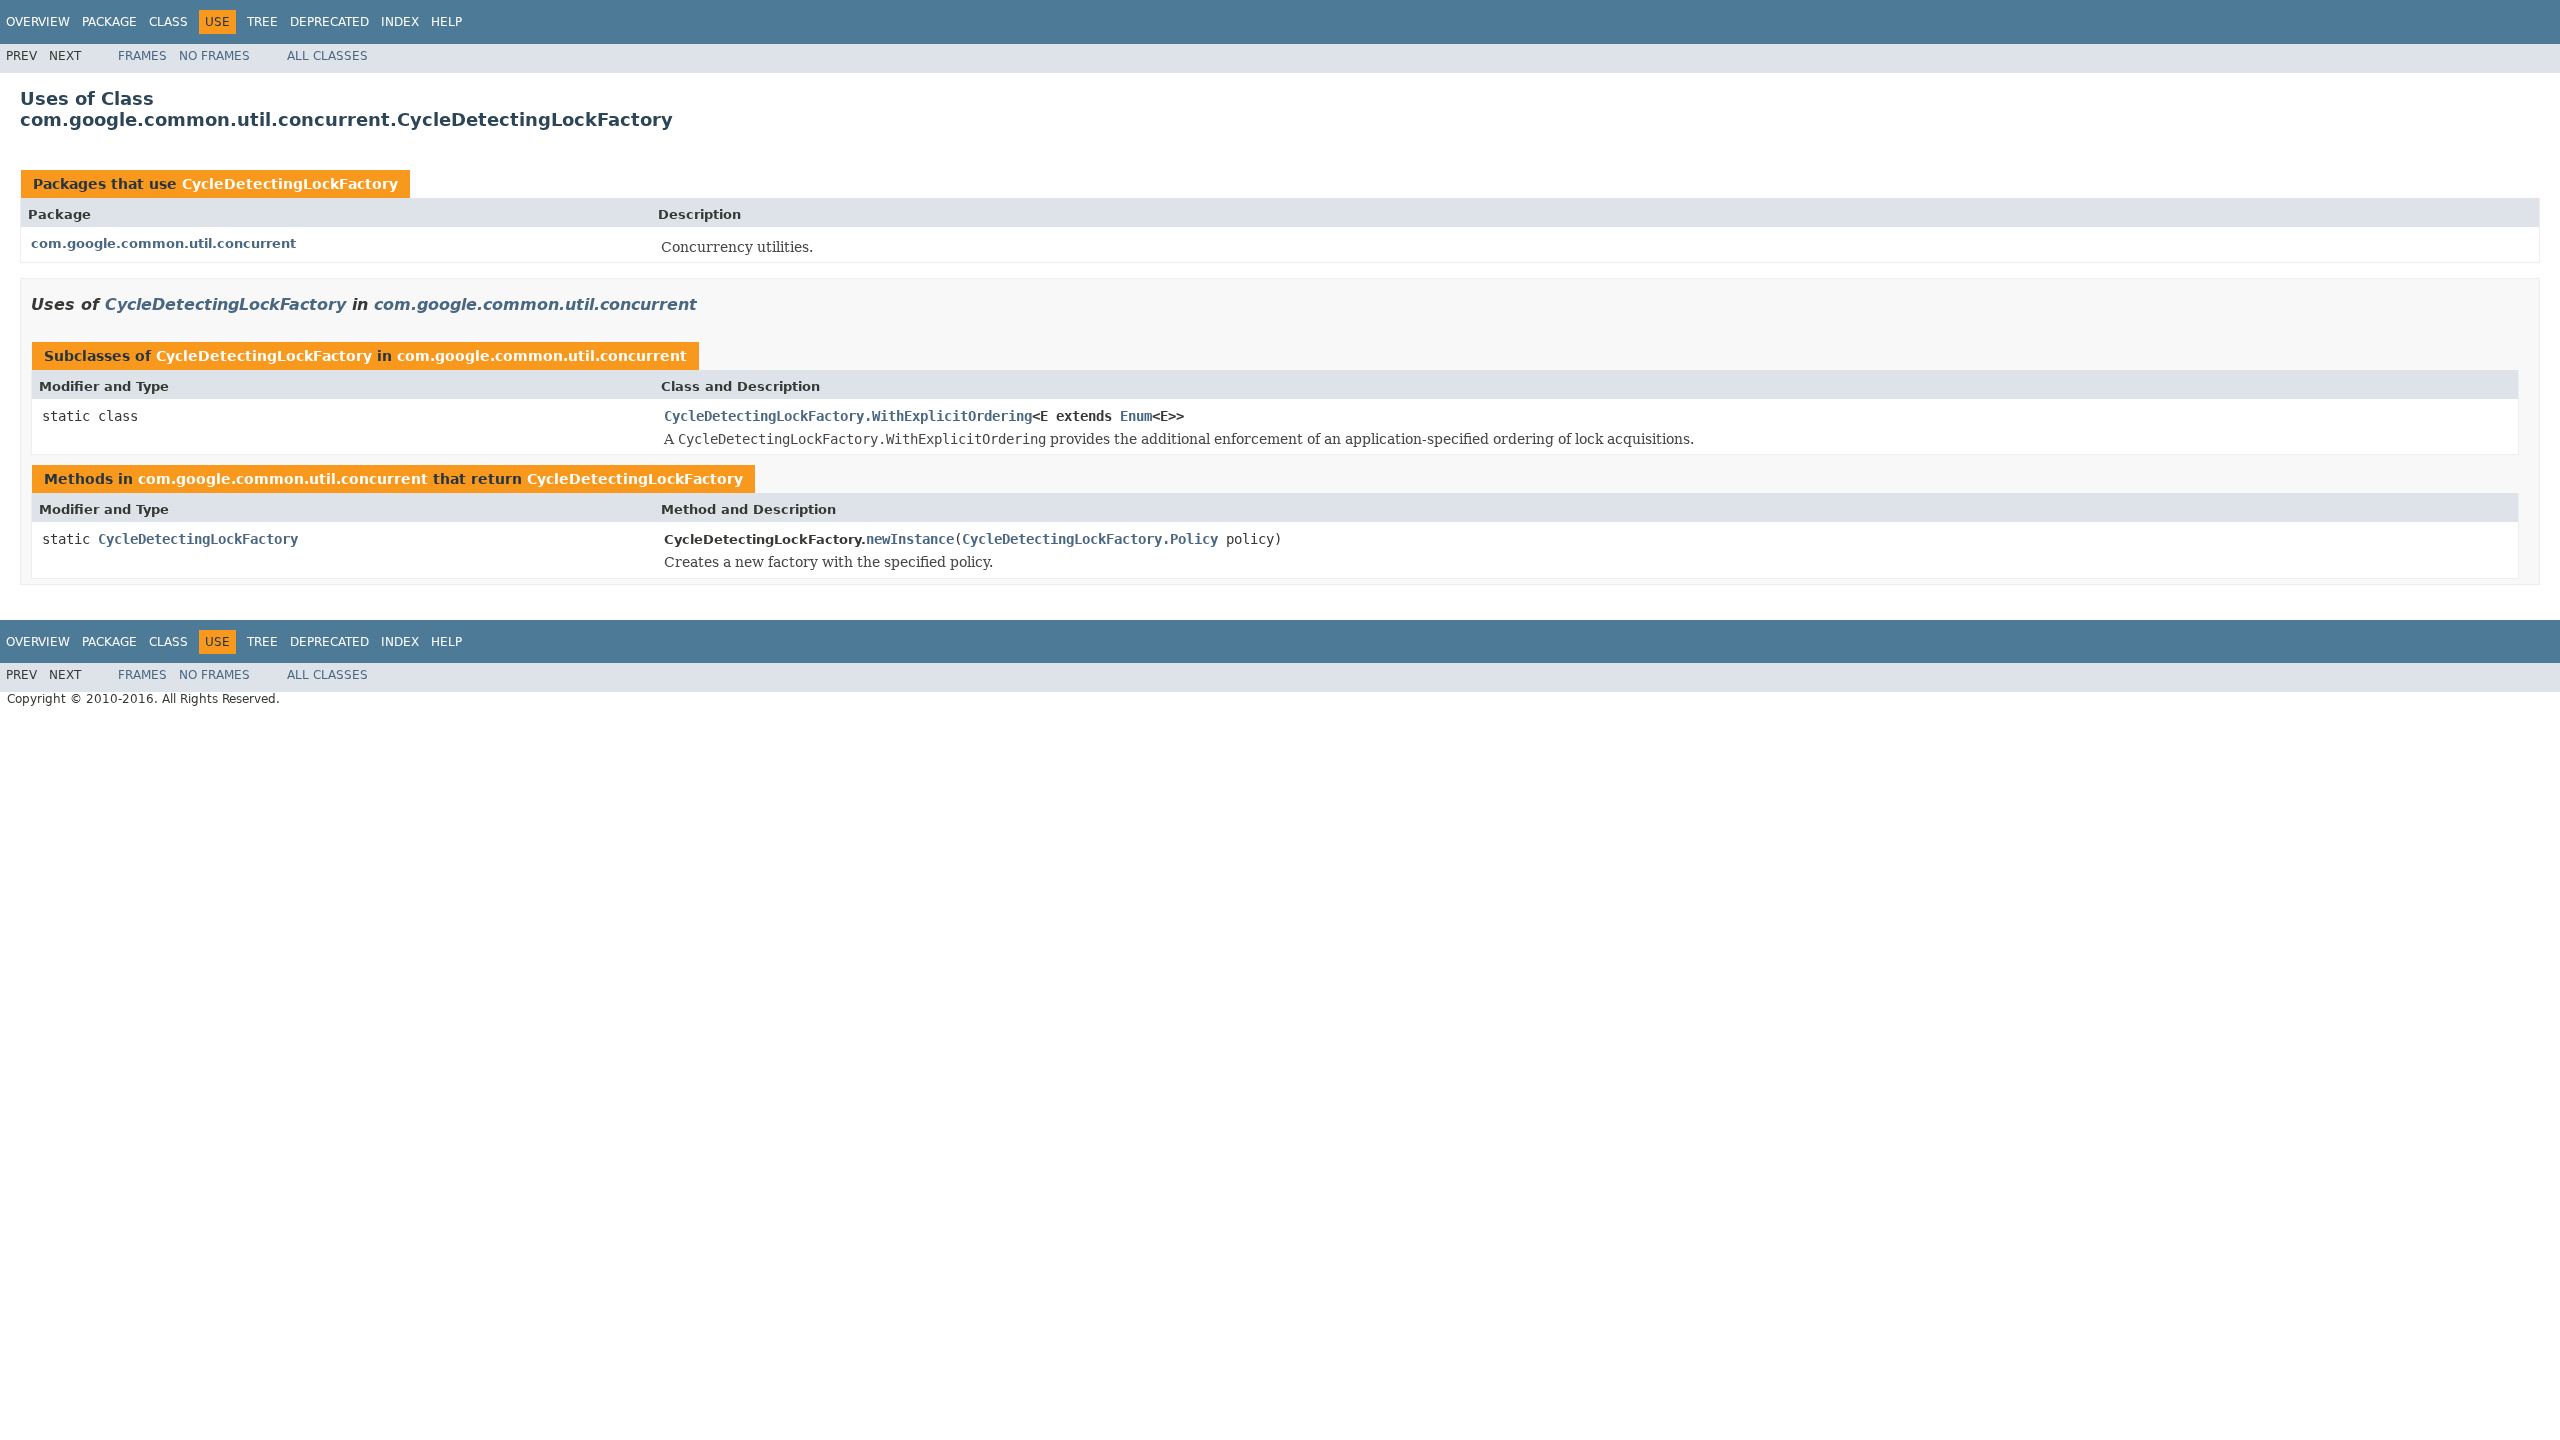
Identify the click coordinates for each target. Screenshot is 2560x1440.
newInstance (910, 539)
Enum (1136, 416)
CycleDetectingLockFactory (290, 184)
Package (109, 22)
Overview (38, 22)
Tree (262, 22)
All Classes (327, 56)
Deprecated (329, 22)
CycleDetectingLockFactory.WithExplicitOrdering (848, 416)
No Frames (214, 56)
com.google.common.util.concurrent (163, 243)
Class (168, 22)
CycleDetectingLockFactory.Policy (1090, 539)
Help (446, 22)
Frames (142, 56)
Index (400, 22)
